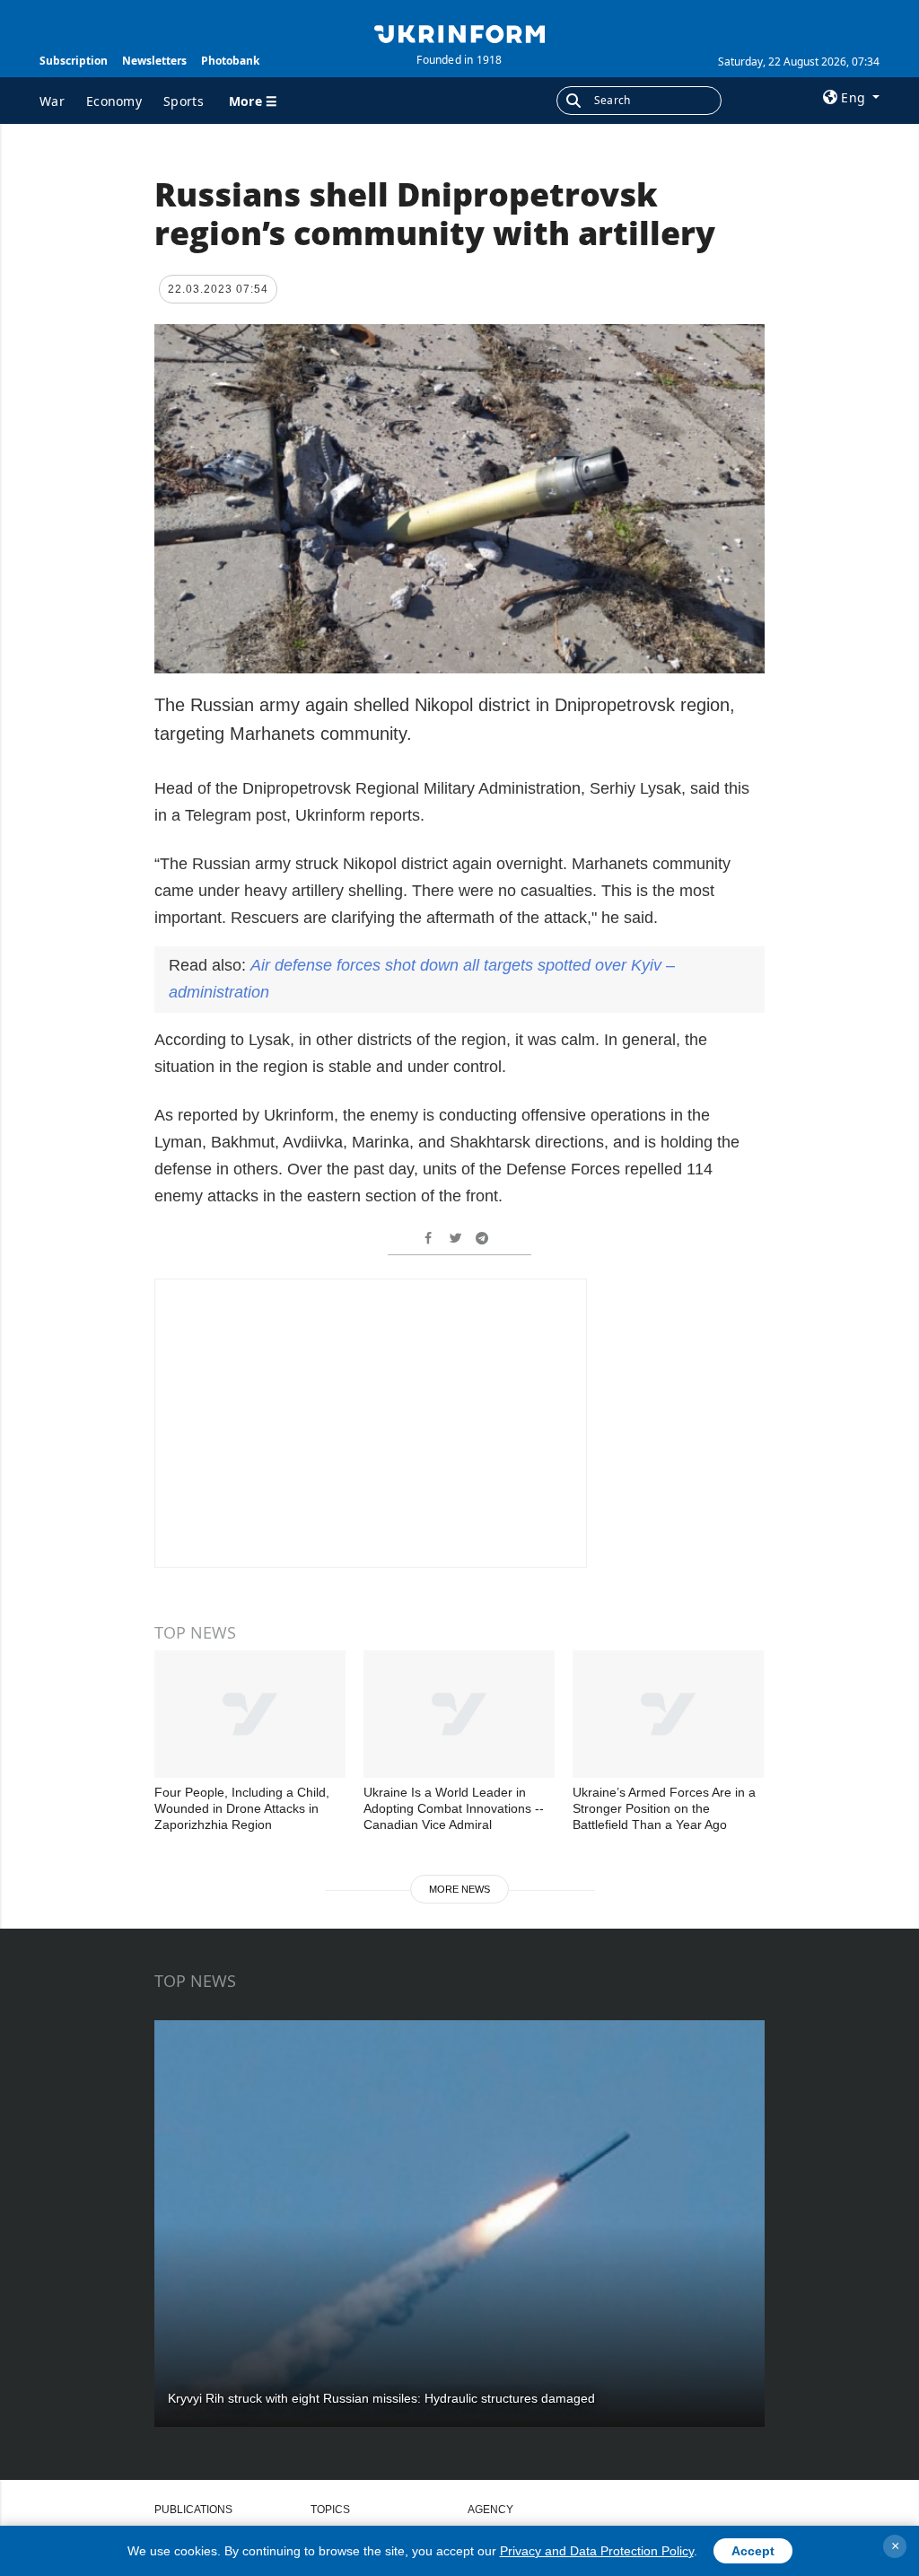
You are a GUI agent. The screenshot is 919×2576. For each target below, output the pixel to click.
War (52, 101)
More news (459, 1889)
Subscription (74, 61)
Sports (184, 101)
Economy (114, 101)
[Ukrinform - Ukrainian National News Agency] (459, 32)
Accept (753, 2551)
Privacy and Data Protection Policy (597, 2551)
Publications (193, 2510)
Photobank (230, 61)
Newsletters (154, 61)
